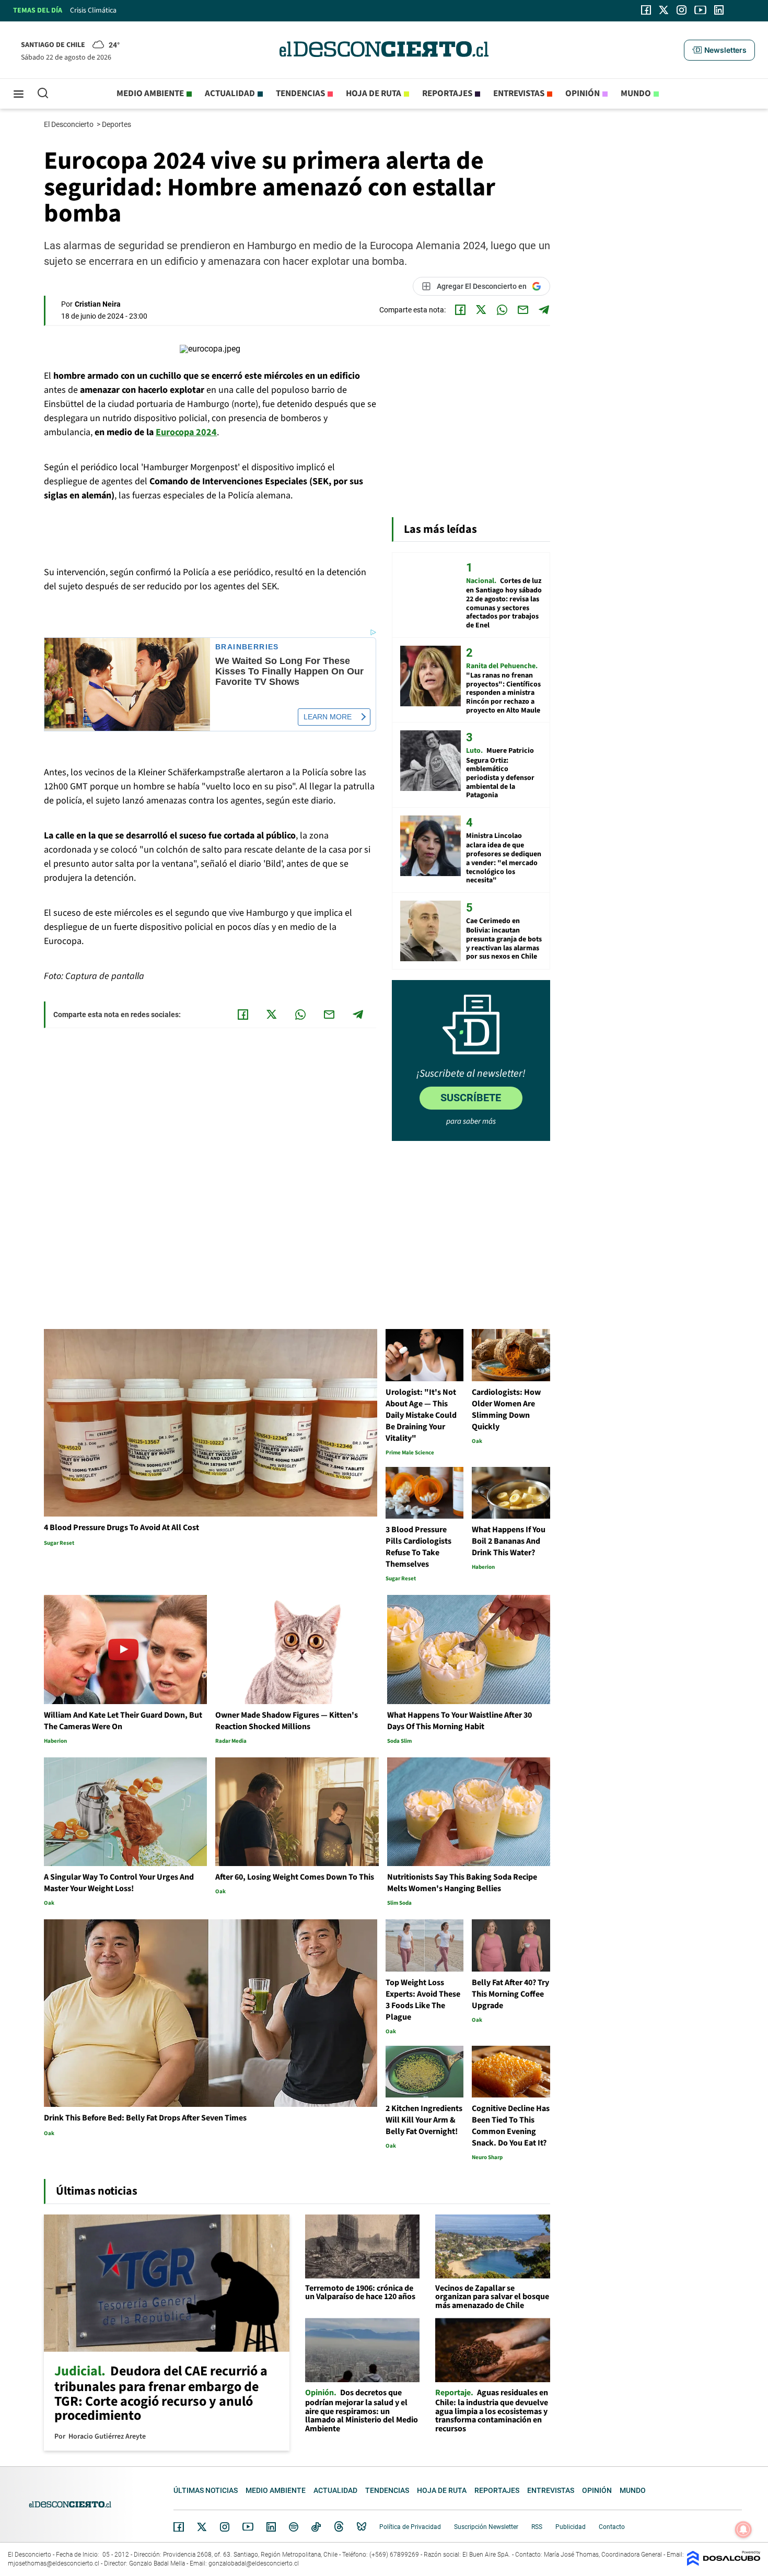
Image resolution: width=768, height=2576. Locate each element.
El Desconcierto (69, 124)
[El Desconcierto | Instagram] (681, 10)
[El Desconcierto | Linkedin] (719, 10)
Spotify (294, 2527)
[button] (719, 50)
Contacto (612, 2527)
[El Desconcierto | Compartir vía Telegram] (544, 310)
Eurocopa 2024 (186, 432)
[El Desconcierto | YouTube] (700, 10)
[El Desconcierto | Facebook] (646, 10)
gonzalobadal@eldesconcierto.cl (254, 2563)
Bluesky (362, 2527)
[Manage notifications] (743, 2530)
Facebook (179, 2527)
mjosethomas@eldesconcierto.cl (54, 2563)
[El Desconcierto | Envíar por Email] (523, 310)
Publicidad (571, 2527)
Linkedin (271, 2527)
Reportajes (447, 94)
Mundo (636, 94)
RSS (537, 2527)
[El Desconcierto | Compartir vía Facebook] (460, 310)
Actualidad (230, 94)
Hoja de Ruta (374, 94)
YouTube (248, 2527)
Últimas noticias (206, 2490)
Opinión (583, 94)
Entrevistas (519, 94)
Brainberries (247, 647)
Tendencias (300, 94)
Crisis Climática (93, 10)
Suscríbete (471, 1098)
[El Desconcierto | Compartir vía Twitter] (481, 310)
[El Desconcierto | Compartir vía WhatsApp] (502, 310)
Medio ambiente (150, 94)
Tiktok (316, 2527)
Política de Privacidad (410, 2527)
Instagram (225, 2527)
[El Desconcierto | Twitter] (664, 10)
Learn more (328, 717)
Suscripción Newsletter (486, 2527)
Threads (339, 2527)
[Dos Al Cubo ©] (724, 2563)
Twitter (202, 2527)
